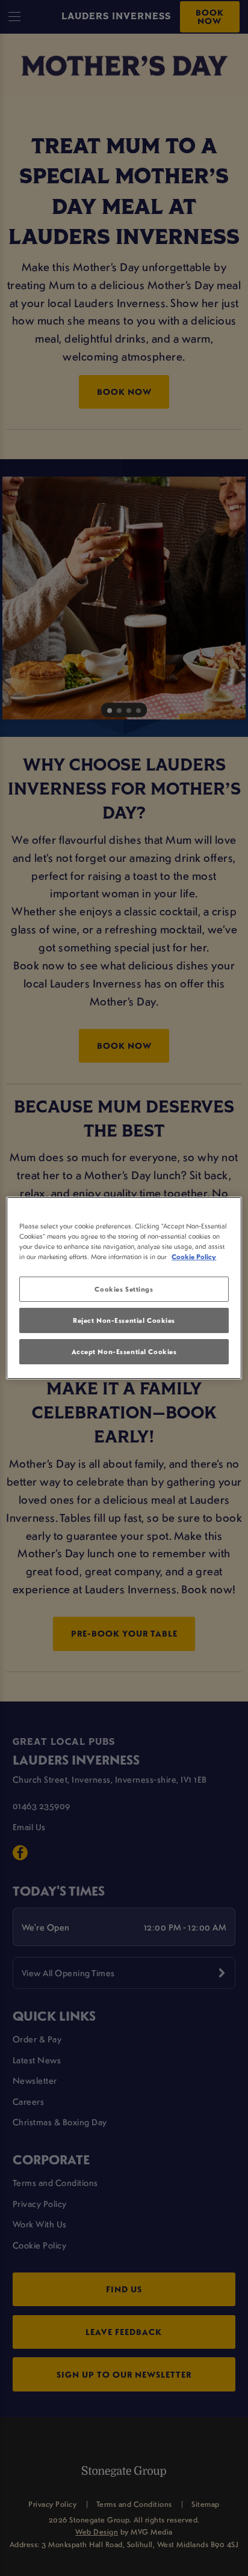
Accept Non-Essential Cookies (124, 1351)
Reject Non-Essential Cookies (124, 1320)
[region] (124, 1288)
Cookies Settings (124, 1289)
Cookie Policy (194, 1256)
